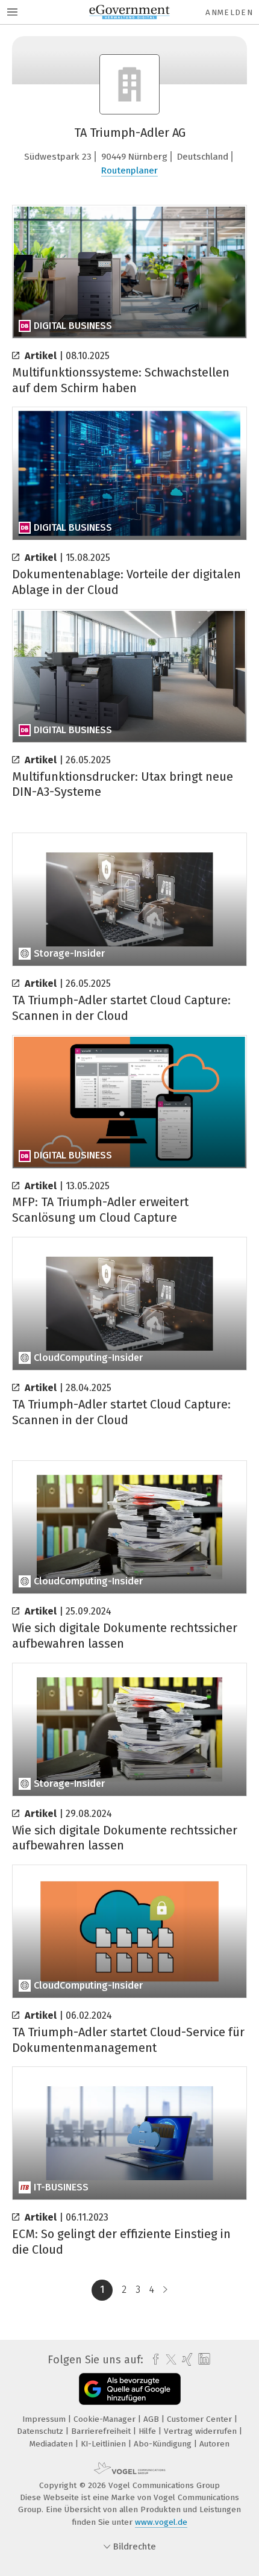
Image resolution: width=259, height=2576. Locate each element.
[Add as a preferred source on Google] (130, 2389)
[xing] (186, 2360)
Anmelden (229, 12)
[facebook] (153, 2360)
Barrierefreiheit (102, 2431)
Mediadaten (52, 2444)
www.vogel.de (161, 2522)
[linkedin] (203, 2359)
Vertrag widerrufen (201, 2431)
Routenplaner (129, 170)
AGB (152, 2419)
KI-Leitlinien (105, 2444)
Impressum (45, 2419)
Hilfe (148, 2431)
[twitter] (168, 2360)
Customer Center (201, 2419)
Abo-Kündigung (164, 2444)
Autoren (214, 2444)
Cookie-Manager (106, 2419)
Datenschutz (41, 2431)
